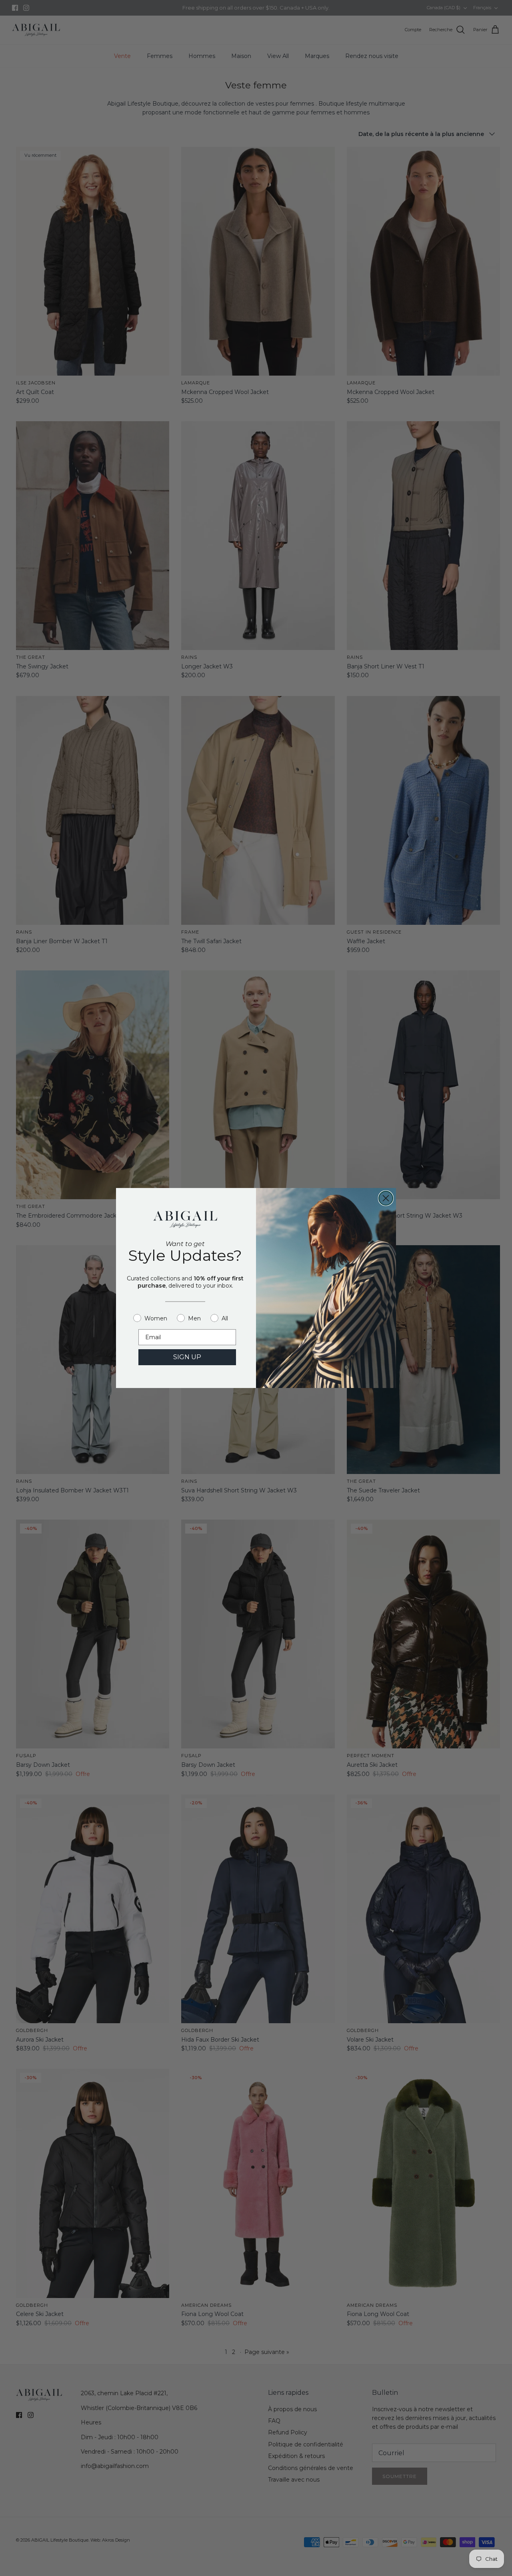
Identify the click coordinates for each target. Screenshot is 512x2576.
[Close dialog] (386, 1198)
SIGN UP (187, 1357)
